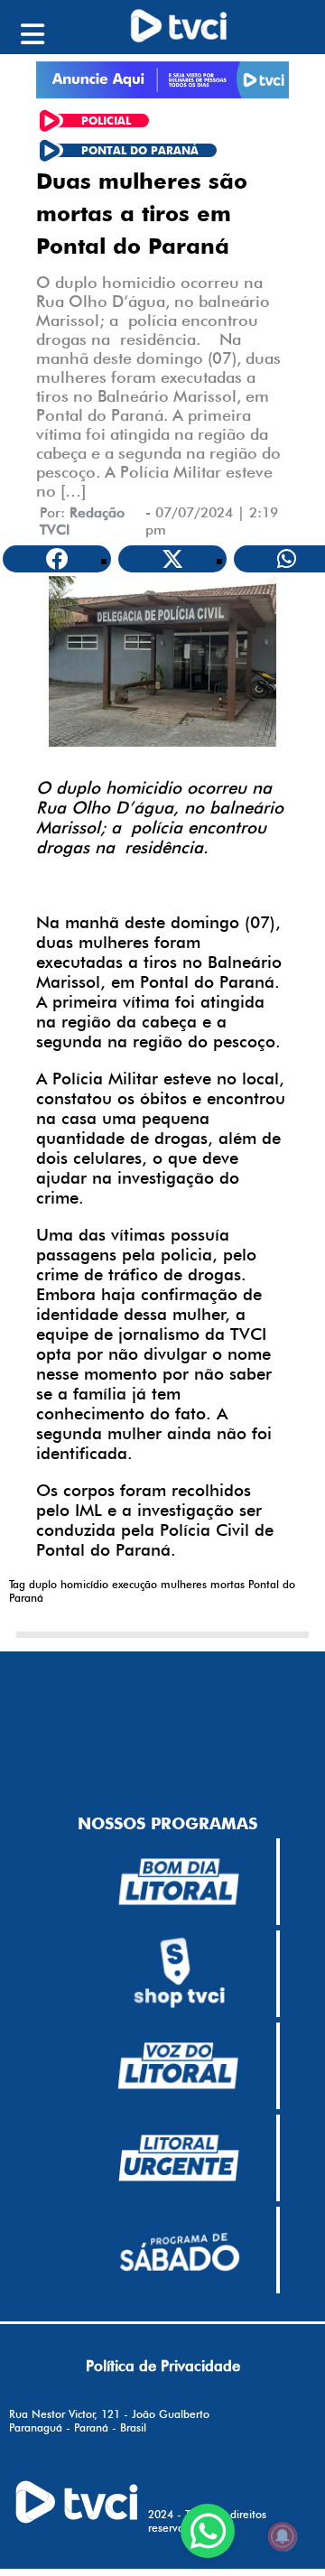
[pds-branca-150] (179, 2250)
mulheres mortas (203, 1584)
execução (135, 1584)
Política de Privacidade (163, 2366)
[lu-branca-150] (179, 2158)
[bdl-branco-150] (179, 1882)
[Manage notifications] (283, 2536)
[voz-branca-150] (179, 2066)
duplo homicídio (69, 1584)
